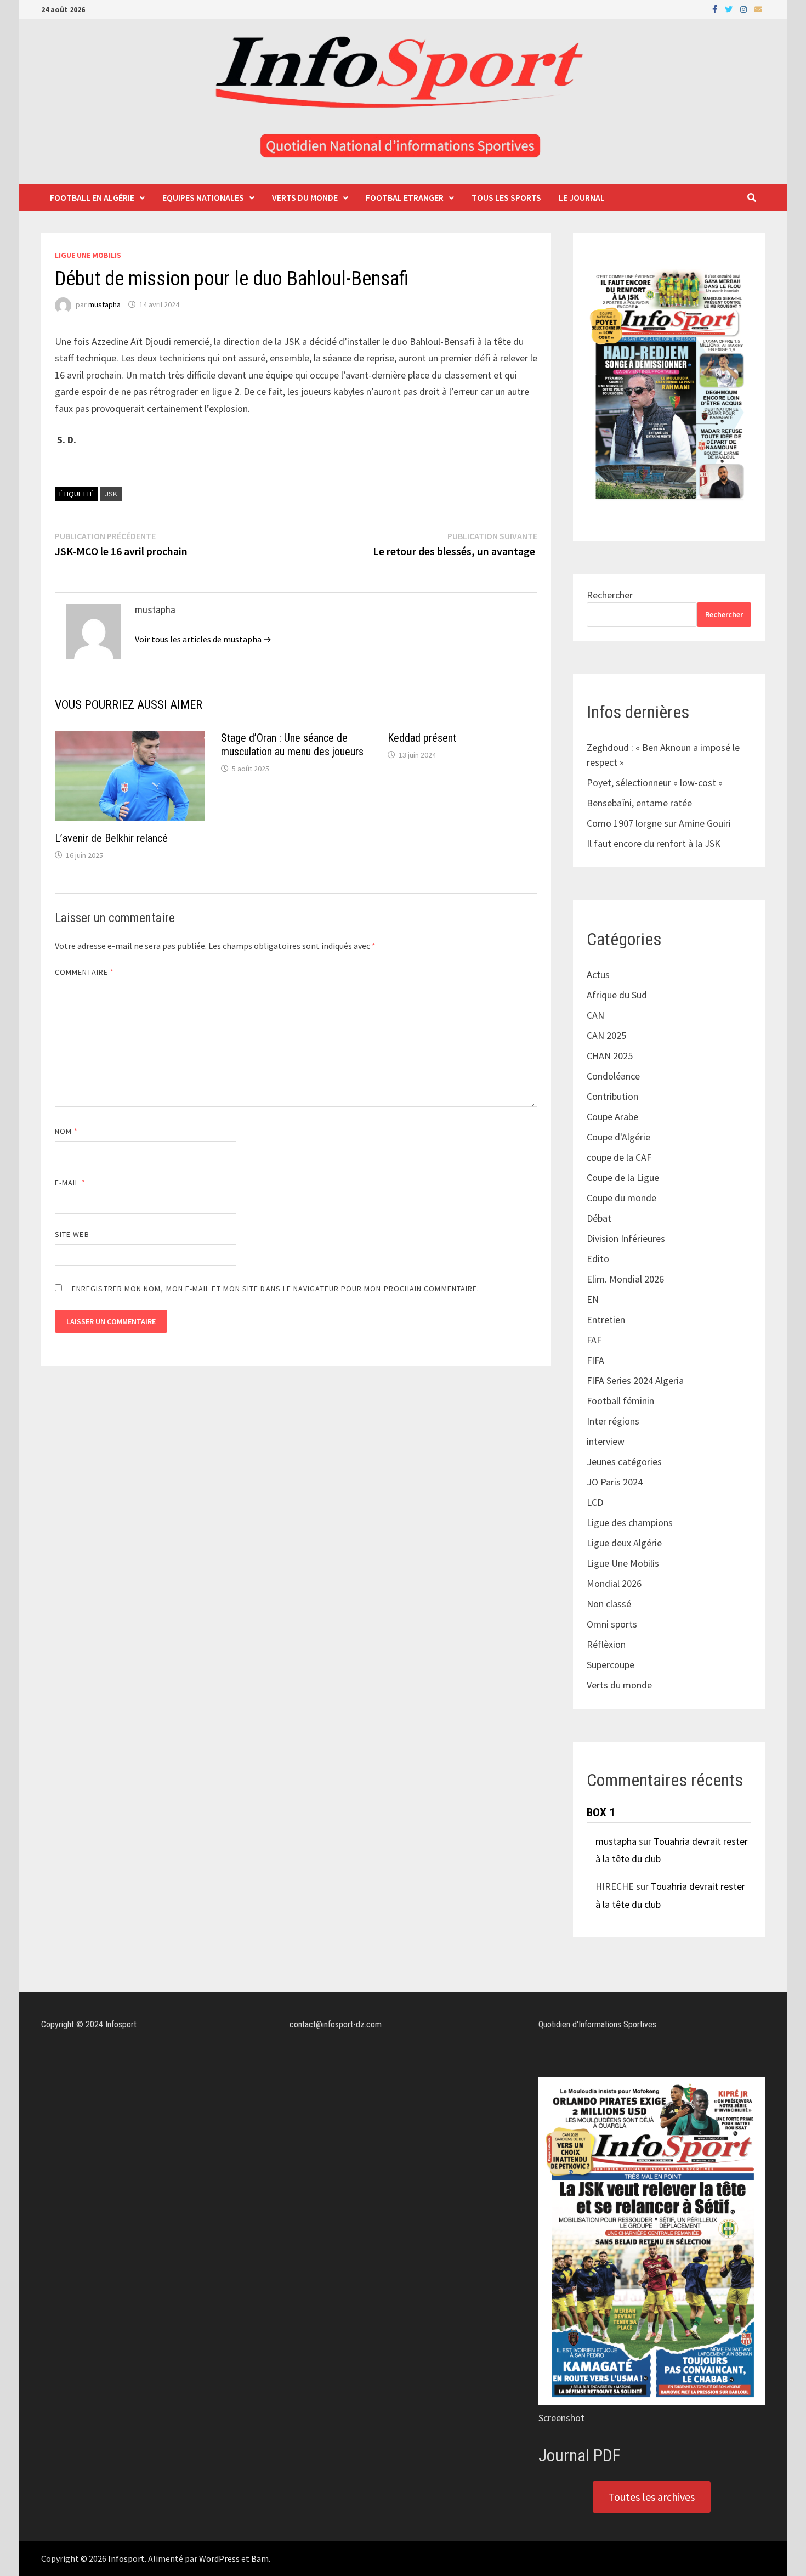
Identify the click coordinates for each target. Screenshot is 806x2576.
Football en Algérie (92, 197)
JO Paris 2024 (615, 1482)
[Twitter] (730, 9)
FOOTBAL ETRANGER (405, 197)
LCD (595, 1502)
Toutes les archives (651, 2497)
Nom (66, 1131)
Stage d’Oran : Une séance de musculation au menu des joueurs (294, 745)
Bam (260, 2558)
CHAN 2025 (610, 1056)
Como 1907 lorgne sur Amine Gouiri (659, 823)
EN (593, 1299)
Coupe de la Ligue (623, 1177)
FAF (594, 1340)
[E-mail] (758, 9)
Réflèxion (606, 1644)
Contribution (612, 1096)
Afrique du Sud (617, 995)
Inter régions (613, 1421)
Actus (598, 975)
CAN (595, 1015)
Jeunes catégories (624, 1462)
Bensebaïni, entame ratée (639, 803)
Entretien (606, 1320)
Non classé (609, 1604)
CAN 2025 (606, 1035)
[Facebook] (716, 9)
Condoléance (613, 1076)
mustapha (104, 304)
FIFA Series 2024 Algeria (636, 1380)
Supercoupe (611, 1665)
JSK (111, 494)
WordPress (219, 2558)
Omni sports (612, 1624)
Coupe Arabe (612, 1117)
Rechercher (610, 595)
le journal (582, 197)
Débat (599, 1218)
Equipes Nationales (203, 197)
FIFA (595, 1360)
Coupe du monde (621, 1198)
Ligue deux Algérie (624, 1543)
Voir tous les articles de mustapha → (203, 639)
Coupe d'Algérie (618, 1137)
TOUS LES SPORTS (506, 197)
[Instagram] (745, 9)
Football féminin (620, 1401)
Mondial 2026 (614, 1583)
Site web (72, 1234)
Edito (598, 1259)
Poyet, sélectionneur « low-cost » (655, 783)
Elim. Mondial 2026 (625, 1279)
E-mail (70, 1183)
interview (606, 1441)
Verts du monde (305, 197)
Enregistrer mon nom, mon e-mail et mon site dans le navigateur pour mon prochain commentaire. (276, 1289)
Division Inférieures (626, 1238)
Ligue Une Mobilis (88, 255)
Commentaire (84, 972)
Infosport (126, 2558)
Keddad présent (422, 738)
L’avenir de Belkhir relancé (111, 838)
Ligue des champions (630, 1523)
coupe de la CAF (619, 1157)
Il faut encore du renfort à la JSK (654, 843)
